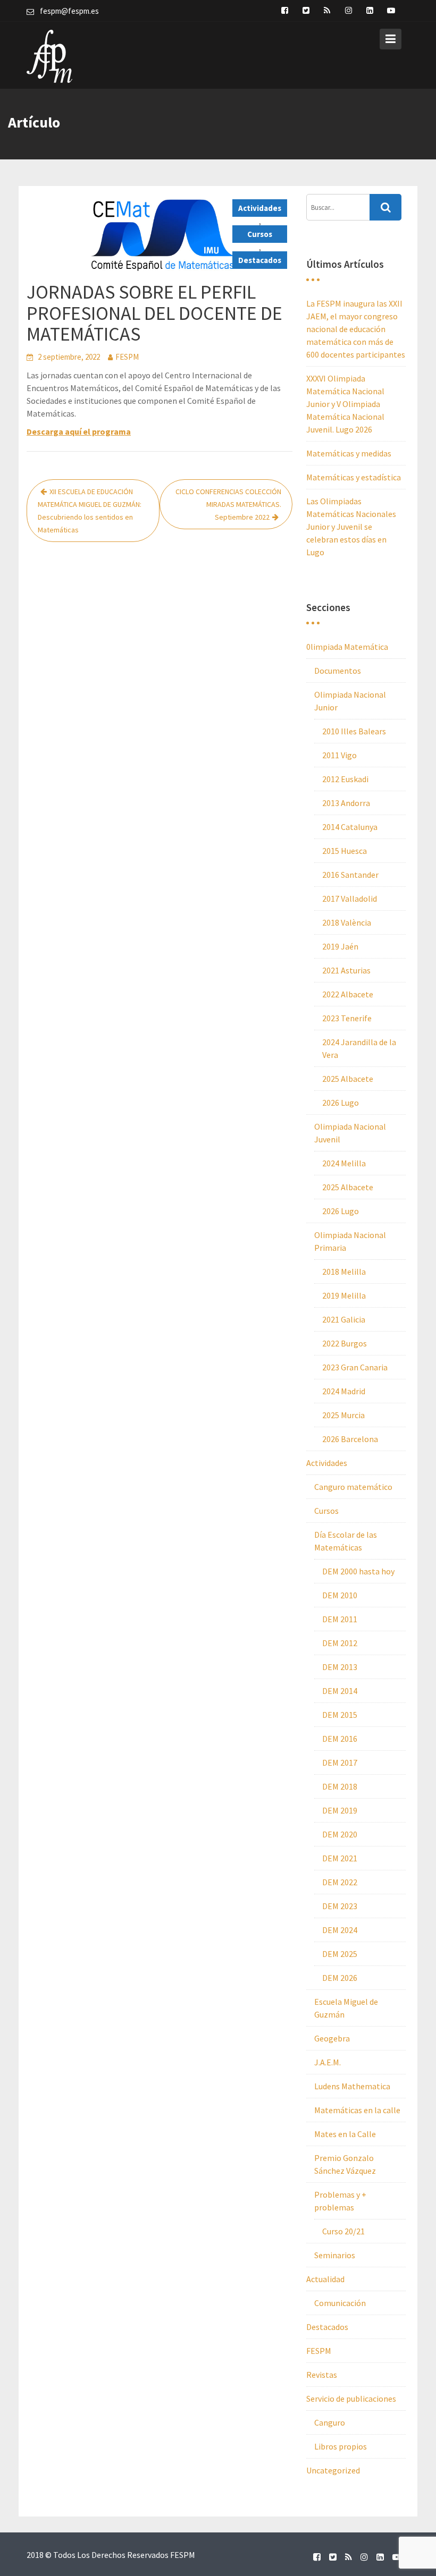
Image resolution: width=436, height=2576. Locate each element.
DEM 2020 (340, 1834)
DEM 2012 (340, 1643)
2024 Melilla (344, 1163)
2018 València (347, 922)
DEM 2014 (340, 1691)
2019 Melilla (344, 1295)
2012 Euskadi (345, 779)
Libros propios (341, 2446)
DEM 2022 (340, 1882)
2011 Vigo (339, 755)
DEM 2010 (340, 1595)
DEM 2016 (340, 1739)
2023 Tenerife (347, 1018)
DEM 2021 (340, 1858)
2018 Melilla (344, 1272)
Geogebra (332, 2038)
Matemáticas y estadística (354, 477)
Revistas (322, 2375)
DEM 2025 (340, 1954)
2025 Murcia (343, 1415)
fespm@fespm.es (69, 11)
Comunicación (340, 2303)
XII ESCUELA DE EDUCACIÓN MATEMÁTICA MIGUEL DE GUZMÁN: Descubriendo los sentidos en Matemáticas (90, 511)
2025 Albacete (348, 1079)
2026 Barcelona (350, 1439)
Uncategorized (333, 2470)
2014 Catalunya (350, 827)
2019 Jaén (340, 946)
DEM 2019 (340, 1810)
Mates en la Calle (345, 2134)
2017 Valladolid (350, 899)
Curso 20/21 (343, 2231)
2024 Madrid (344, 1391)
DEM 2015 (340, 1715)
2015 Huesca (345, 851)
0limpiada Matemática (347, 647)
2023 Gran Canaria (355, 1367)
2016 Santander (350, 875)
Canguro (330, 2422)
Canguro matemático (353, 1487)
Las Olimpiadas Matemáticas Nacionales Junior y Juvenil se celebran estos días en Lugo (351, 527)
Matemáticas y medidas (349, 453)
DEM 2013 (340, 1667)
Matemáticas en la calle (357, 2110)
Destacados (260, 260)
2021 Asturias (346, 970)
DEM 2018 (340, 1786)
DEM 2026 (340, 1978)
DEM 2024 (340, 1930)
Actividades (260, 208)
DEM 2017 (340, 1762)
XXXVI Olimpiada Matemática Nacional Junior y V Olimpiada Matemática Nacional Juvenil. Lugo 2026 (345, 404)
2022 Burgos (345, 1343)
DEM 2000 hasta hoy (358, 1571)
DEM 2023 (340, 1906)
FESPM (127, 357)
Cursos (260, 234)
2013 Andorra (346, 803)
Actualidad (325, 2279)
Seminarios (335, 2255)
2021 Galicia (344, 1319)
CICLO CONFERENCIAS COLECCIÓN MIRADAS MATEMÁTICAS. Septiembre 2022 (228, 504)
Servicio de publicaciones (351, 2399)
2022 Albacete (348, 994)
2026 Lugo (341, 1103)
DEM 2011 (340, 1619)
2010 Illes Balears (354, 731)
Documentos (338, 671)
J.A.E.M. (328, 2062)
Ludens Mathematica (352, 2086)
